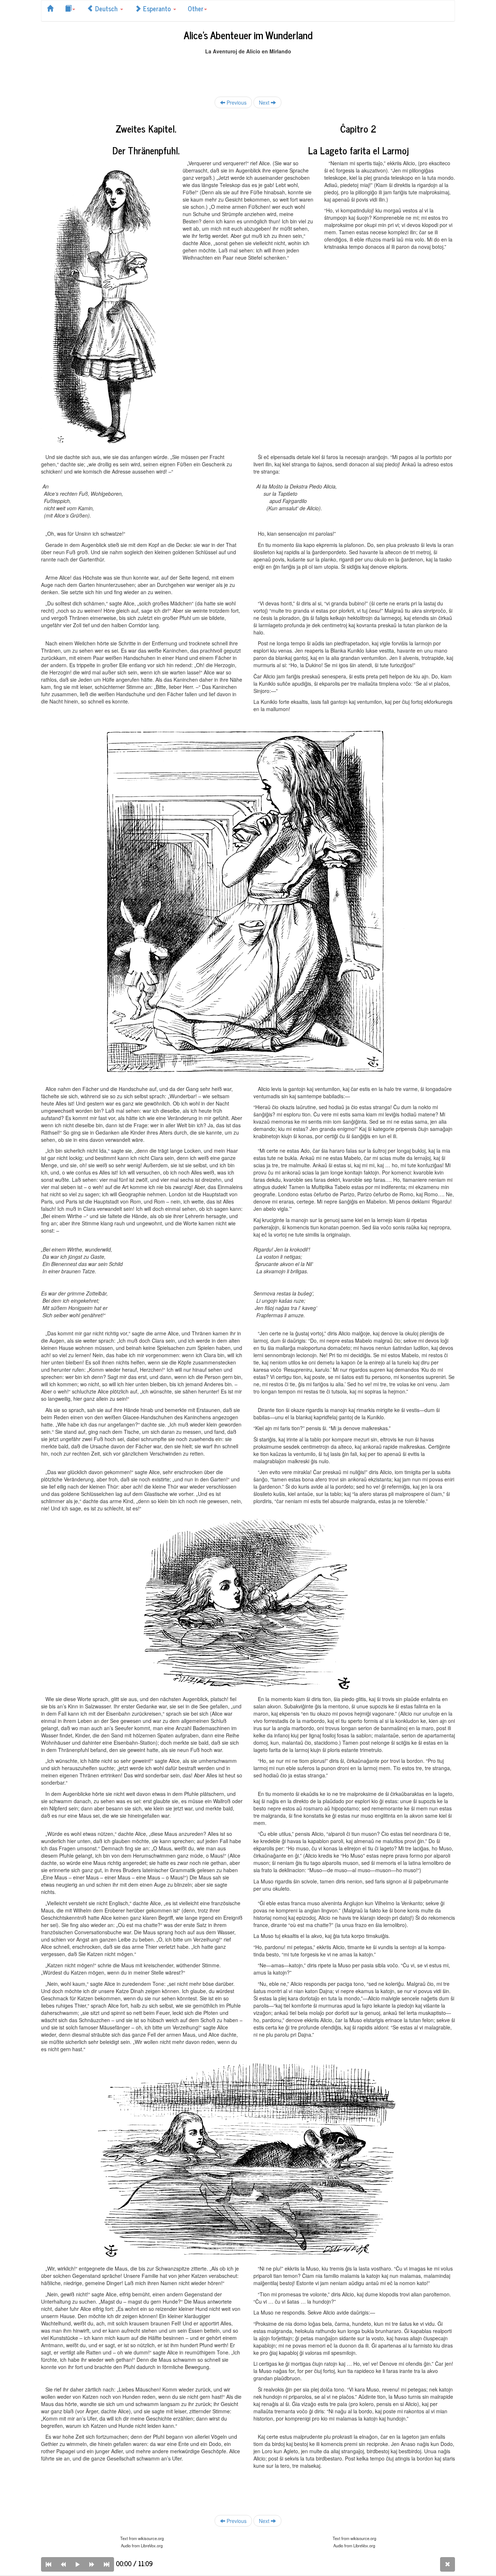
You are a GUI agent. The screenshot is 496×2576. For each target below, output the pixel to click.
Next (265, 102)
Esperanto (157, 8)
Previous (236, 102)
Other (196, 8)
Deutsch (106, 8)
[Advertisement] (248, 71)
